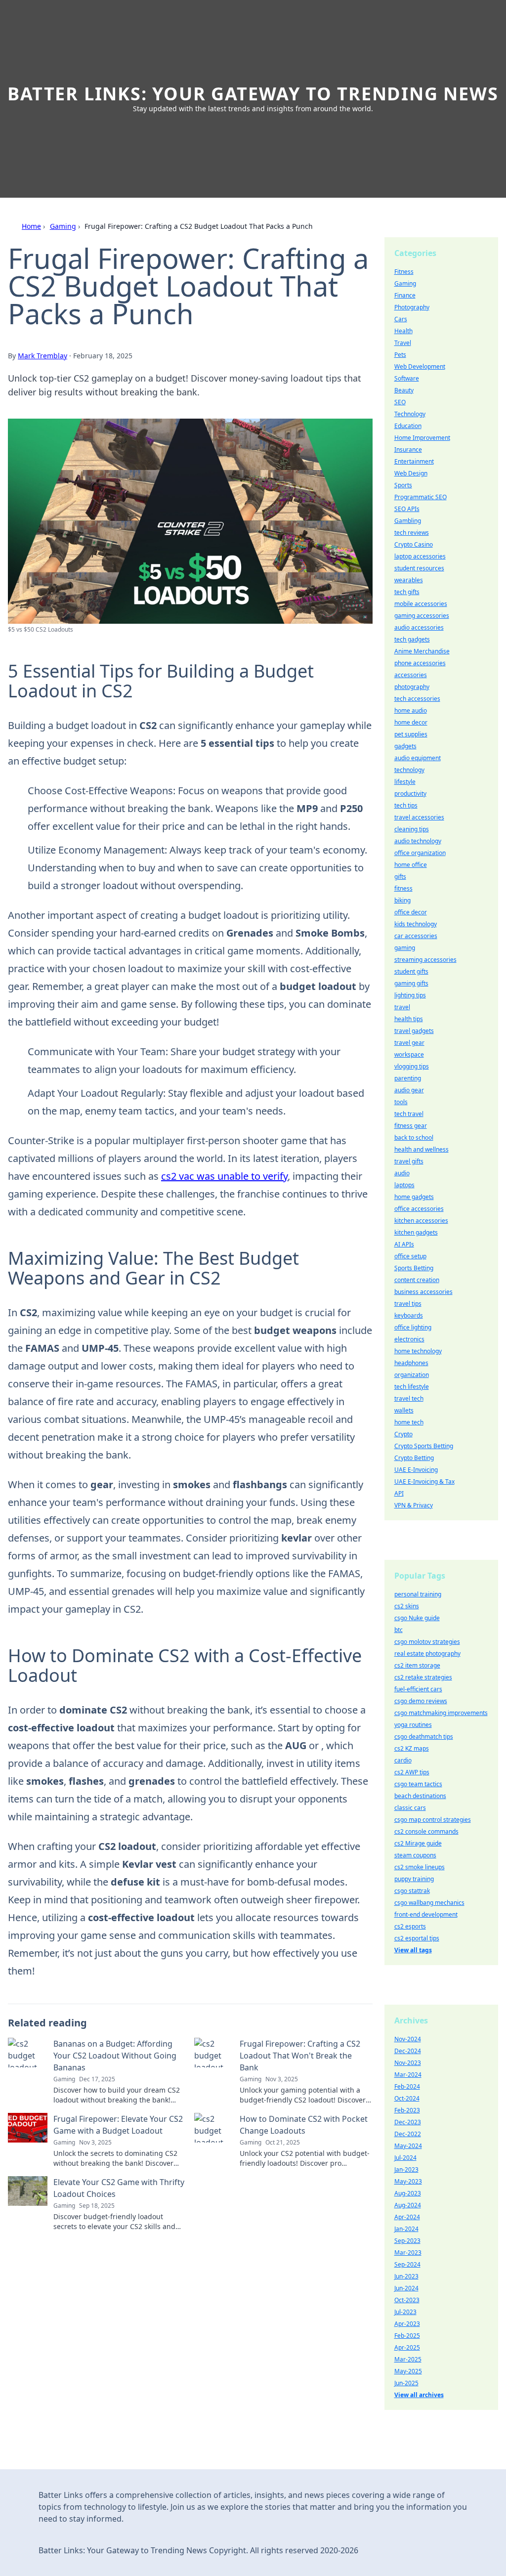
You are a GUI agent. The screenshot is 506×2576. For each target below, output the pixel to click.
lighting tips (410, 995)
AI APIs (404, 1244)
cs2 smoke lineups (420, 1867)
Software (407, 378)
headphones (411, 1363)
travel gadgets (414, 1031)
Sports (403, 485)
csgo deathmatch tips (424, 1737)
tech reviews (412, 533)
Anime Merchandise (422, 651)
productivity (410, 794)
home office (411, 865)
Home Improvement (422, 438)
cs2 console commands (426, 1831)
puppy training (414, 1879)
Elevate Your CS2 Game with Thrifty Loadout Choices (119, 2188)
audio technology (418, 841)
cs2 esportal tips (417, 1938)
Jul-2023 (405, 2312)
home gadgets (414, 1197)
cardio (403, 1760)
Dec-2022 (408, 2134)
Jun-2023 (406, 2276)
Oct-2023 (407, 2300)
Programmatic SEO (421, 497)
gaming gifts (411, 983)
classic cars (410, 1808)
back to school (414, 1138)
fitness (403, 888)
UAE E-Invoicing (416, 1470)
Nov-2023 (408, 2063)
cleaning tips (412, 829)
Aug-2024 (408, 2205)
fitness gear (411, 1126)
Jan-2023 (406, 2169)
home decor (411, 722)
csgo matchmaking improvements (441, 1713)
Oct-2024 (407, 2098)
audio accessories (419, 627)
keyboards (409, 1315)
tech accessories (417, 699)
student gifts (411, 971)
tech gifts (407, 592)
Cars (401, 319)
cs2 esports (410, 1926)
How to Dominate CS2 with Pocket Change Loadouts (304, 2125)
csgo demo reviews (421, 1701)
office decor (411, 912)
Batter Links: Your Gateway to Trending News (253, 94)
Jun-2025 (406, 2383)
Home (31, 226)
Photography (412, 307)
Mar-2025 (408, 2359)
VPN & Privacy (414, 1505)
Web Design (411, 473)
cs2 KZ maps (412, 1748)
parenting (408, 1078)
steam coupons (415, 1855)
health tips (409, 1019)
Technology (410, 414)
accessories (411, 675)
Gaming (63, 226)
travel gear (409, 1043)
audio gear (409, 1090)
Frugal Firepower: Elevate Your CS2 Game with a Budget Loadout (118, 2125)
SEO (400, 402)
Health (403, 331)
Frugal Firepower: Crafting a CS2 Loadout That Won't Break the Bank (300, 2056)
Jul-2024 (405, 2158)
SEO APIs (407, 509)
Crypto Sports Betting (424, 1446)
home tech (409, 1422)
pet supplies (411, 734)
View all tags (413, 1950)
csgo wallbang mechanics (429, 1903)
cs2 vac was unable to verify (224, 1176)
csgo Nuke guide (417, 1618)
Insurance (408, 450)
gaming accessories (422, 616)
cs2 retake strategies (423, 1677)
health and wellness (422, 1149)
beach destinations (420, 1796)
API (399, 1493)
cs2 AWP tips (412, 1772)
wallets (404, 1410)
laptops (404, 1185)
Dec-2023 (408, 2122)
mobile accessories (421, 604)
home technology (418, 1351)
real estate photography (427, 1653)
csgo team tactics (418, 1784)
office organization (420, 853)
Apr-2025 (407, 2347)
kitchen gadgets (416, 1232)
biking (402, 900)
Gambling (408, 521)
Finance (405, 295)
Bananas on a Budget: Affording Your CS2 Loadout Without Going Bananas (115, 2056)
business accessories (423, 1292)
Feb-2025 (407, 2336)
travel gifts (409, 1161)
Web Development (420, 366)
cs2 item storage (417, 1665)
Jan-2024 (406, 2229)
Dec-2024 (408, 2051)
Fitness (404, 272)
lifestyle (405, 782)
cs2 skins (407, 1606)
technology (409, 770)
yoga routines (413, 1725)
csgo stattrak (412, 1891)
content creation (417, 1280)
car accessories (416, 936)
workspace (409, 1054)
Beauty (404, 390)
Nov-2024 (408, 2039)
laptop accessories (420, 556)
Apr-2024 (407, 2217)
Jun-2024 (406, 2288)
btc (399, 1630)
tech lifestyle (412, 1387)
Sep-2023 (407, 2241)
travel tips (408, 1304)
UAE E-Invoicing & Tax (424, 1481)
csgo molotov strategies (427, 1642)
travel (402, 1007)
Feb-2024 (407, 2086)
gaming (405, 948)
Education (408, 426)
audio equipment (418, 758)
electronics (409, 1339)
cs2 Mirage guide (418, 1843)
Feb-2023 (407, 2110)
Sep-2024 (407, 2264)
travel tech (409, 1398)
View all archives (419, 2395)
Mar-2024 (408, 2075)
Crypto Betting (414, 1458)
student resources (419, 568)
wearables (409, 580)
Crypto (403, 1434)
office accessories (419, 1209)
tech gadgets (412, 639)
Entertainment (414, 461)
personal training (418, 1594)
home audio (411, 710)
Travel (403, 343)
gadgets (405, 746)
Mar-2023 (408, 2253)
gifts (400, 877)
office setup (410, 1256)
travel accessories (419, 817)
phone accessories (420, 663)
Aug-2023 (408, 2193)
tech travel (409, 1114)
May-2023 (408, 2181)
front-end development (426, 1914)
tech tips (406, 805)
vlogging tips (412, 1066)
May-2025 (408, 2371)
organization (412, 1375)
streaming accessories (425, 960)
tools (401, 1102)
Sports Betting (414, 1268)
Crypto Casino (414, 544)
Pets (400, 355)
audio (402, 1173)
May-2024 (408, 2146)
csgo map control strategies (433, 1820)
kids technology (416, 924)
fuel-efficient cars (418, 1689)
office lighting (413, 1327)
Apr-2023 (407, 2324)
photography (412, 687)
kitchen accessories (421, 1221)
